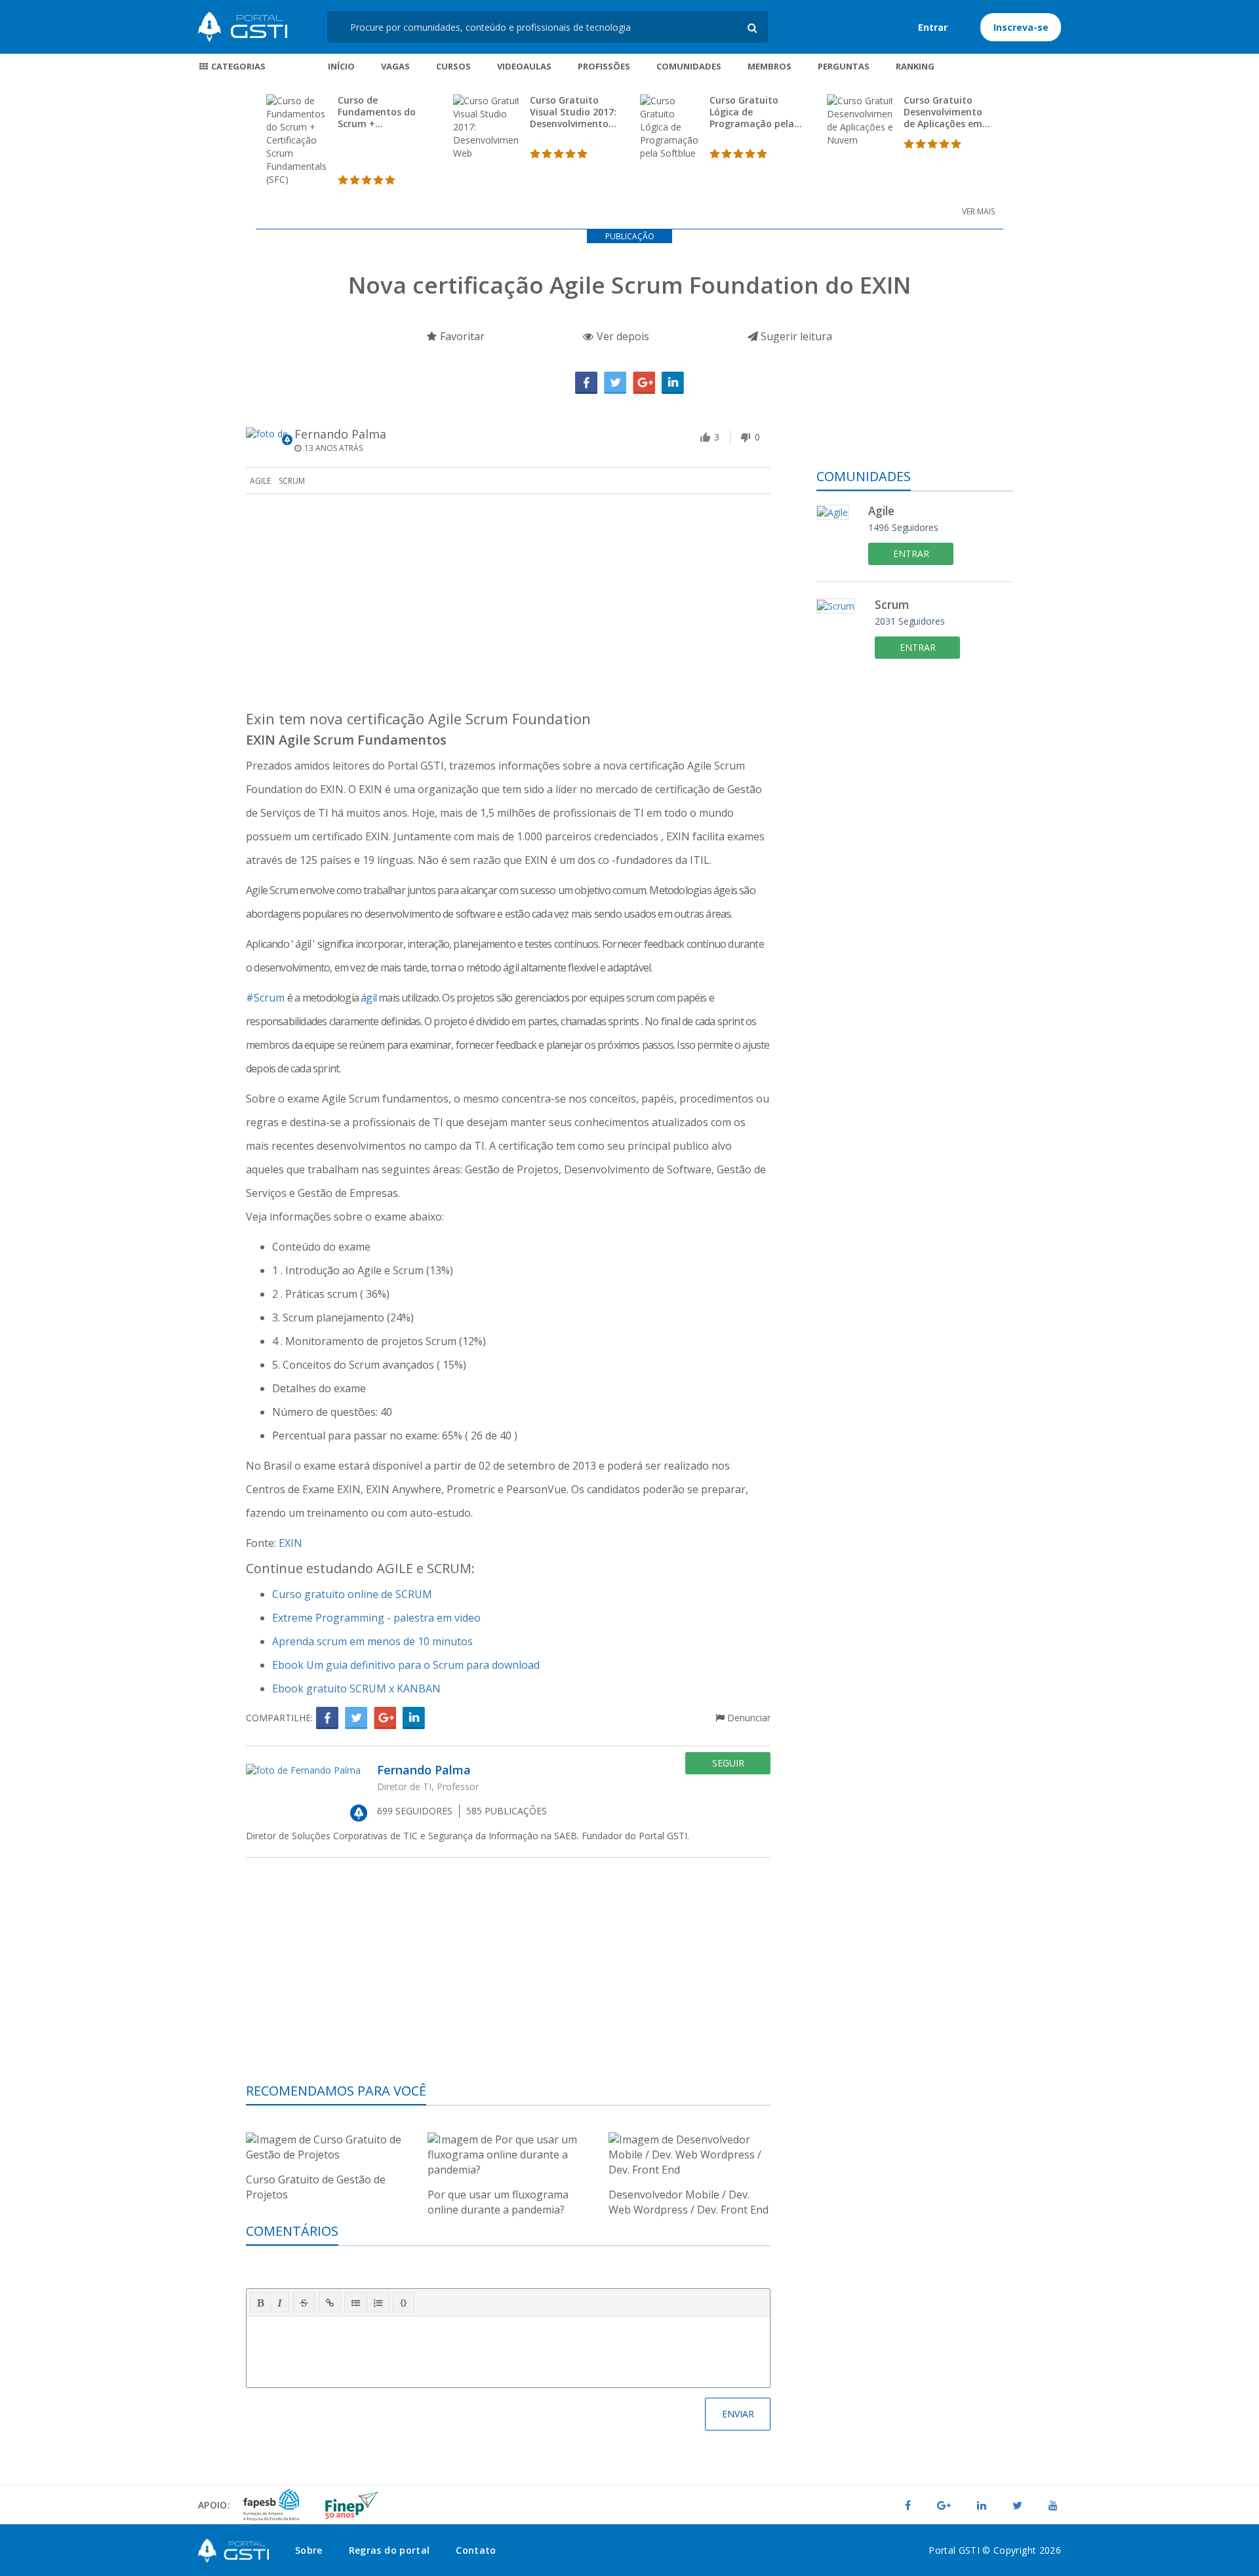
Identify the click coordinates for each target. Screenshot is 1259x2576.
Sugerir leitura (795, 336)
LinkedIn (673, 383)
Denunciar (748, 1718)
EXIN (290, 1543)
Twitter (615, 383)
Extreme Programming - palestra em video (376, 1618)
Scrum (292, 481)
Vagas (395, 66)
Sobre (309, 2550)
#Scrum (265, 998)
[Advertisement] (508, 606)
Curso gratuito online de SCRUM (352, 1594)
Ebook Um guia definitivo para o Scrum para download (406, 1665)
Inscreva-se (1021, 27)
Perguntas (844, 66)
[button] (260, 2303)
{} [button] (404, 2302)
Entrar (933, 27)
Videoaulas (524, 66)
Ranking (915, 66)
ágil (370, 998)
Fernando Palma (340, 434)
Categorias (237, 66)
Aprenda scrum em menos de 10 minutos (372, 1641)
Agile (260, 481)
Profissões (604, 66)
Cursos (453, 66)
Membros (769, 66)
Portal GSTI (243, 27)
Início (341, 66)
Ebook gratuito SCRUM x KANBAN (356, 1688)
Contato (476, 2550)
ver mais (978, 211)
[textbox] (508, 2349)
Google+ (644, 383)
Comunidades (689, 66)
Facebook (586, 383)
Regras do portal (390, 2550)
